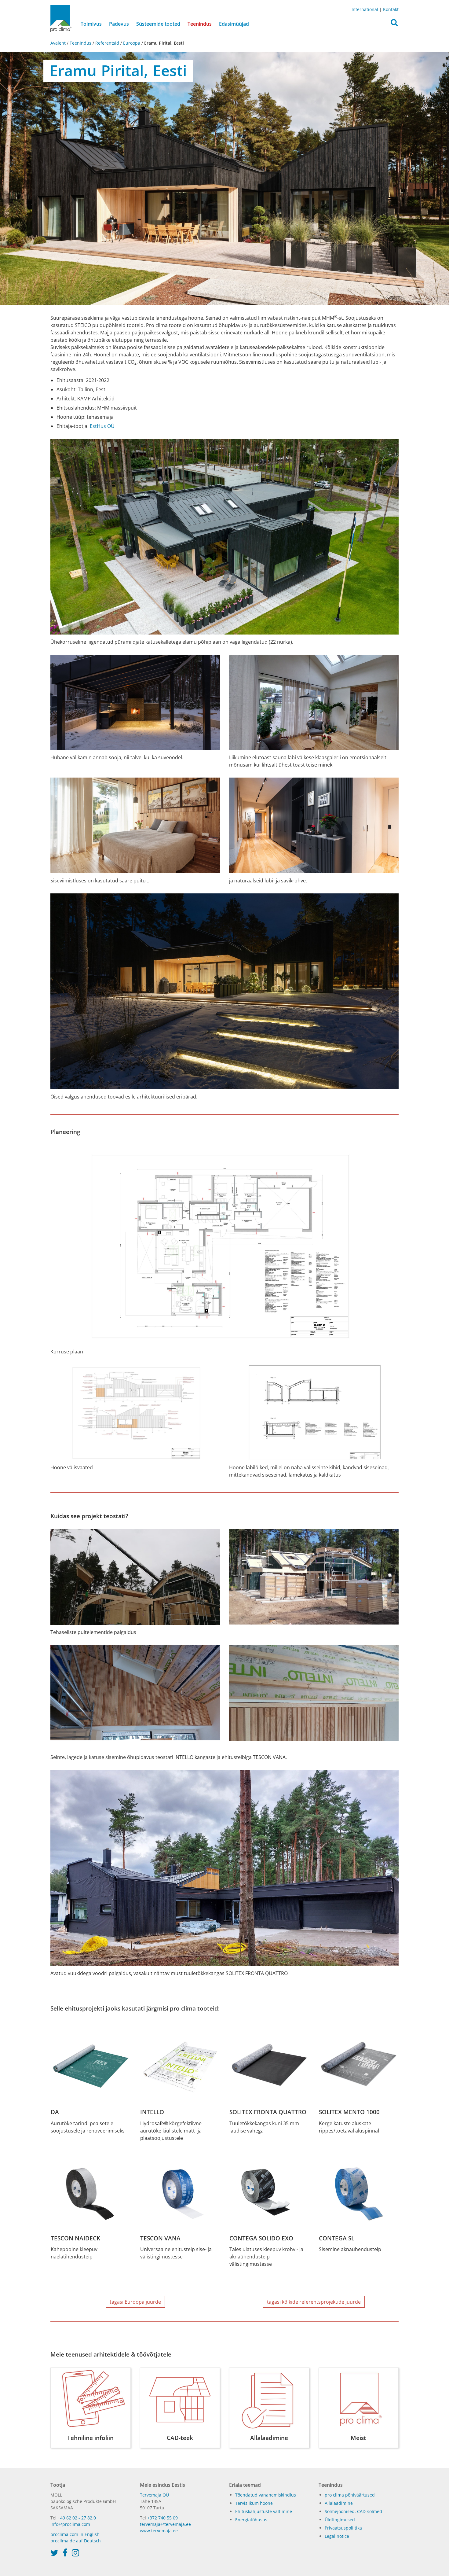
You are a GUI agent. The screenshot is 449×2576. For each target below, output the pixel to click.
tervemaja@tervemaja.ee (165, 2524)
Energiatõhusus (251, 2520)
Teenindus (80, 43)
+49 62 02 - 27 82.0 (77, 2518)
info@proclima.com (70, 2524)
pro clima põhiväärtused (350, 2495)
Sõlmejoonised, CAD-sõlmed (353, 2511)
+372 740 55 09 (162, 2518)
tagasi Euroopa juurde (135, 2302)
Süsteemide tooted (158, 24)
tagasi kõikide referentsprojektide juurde (314, 2302)
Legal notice (337, 2536)
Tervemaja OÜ (154, 2495)
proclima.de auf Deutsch (76, 2541)
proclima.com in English (75, 2534)
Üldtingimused (340, 2520)
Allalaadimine (339, 2503)
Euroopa (132, 43)
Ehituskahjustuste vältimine (264, 2511)
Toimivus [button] (91, 24)
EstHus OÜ (102, 426)
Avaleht (59, 43)
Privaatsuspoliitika (343, 2528)
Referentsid (107, 43)
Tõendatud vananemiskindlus (266, 2495)
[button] (394, 24)
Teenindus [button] (200, 24)
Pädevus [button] (119, 24)
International (365, 9)
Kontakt (391, 9)
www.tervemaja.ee (159, 2531)
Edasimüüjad (234, 24)
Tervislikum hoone (254, 2503)
